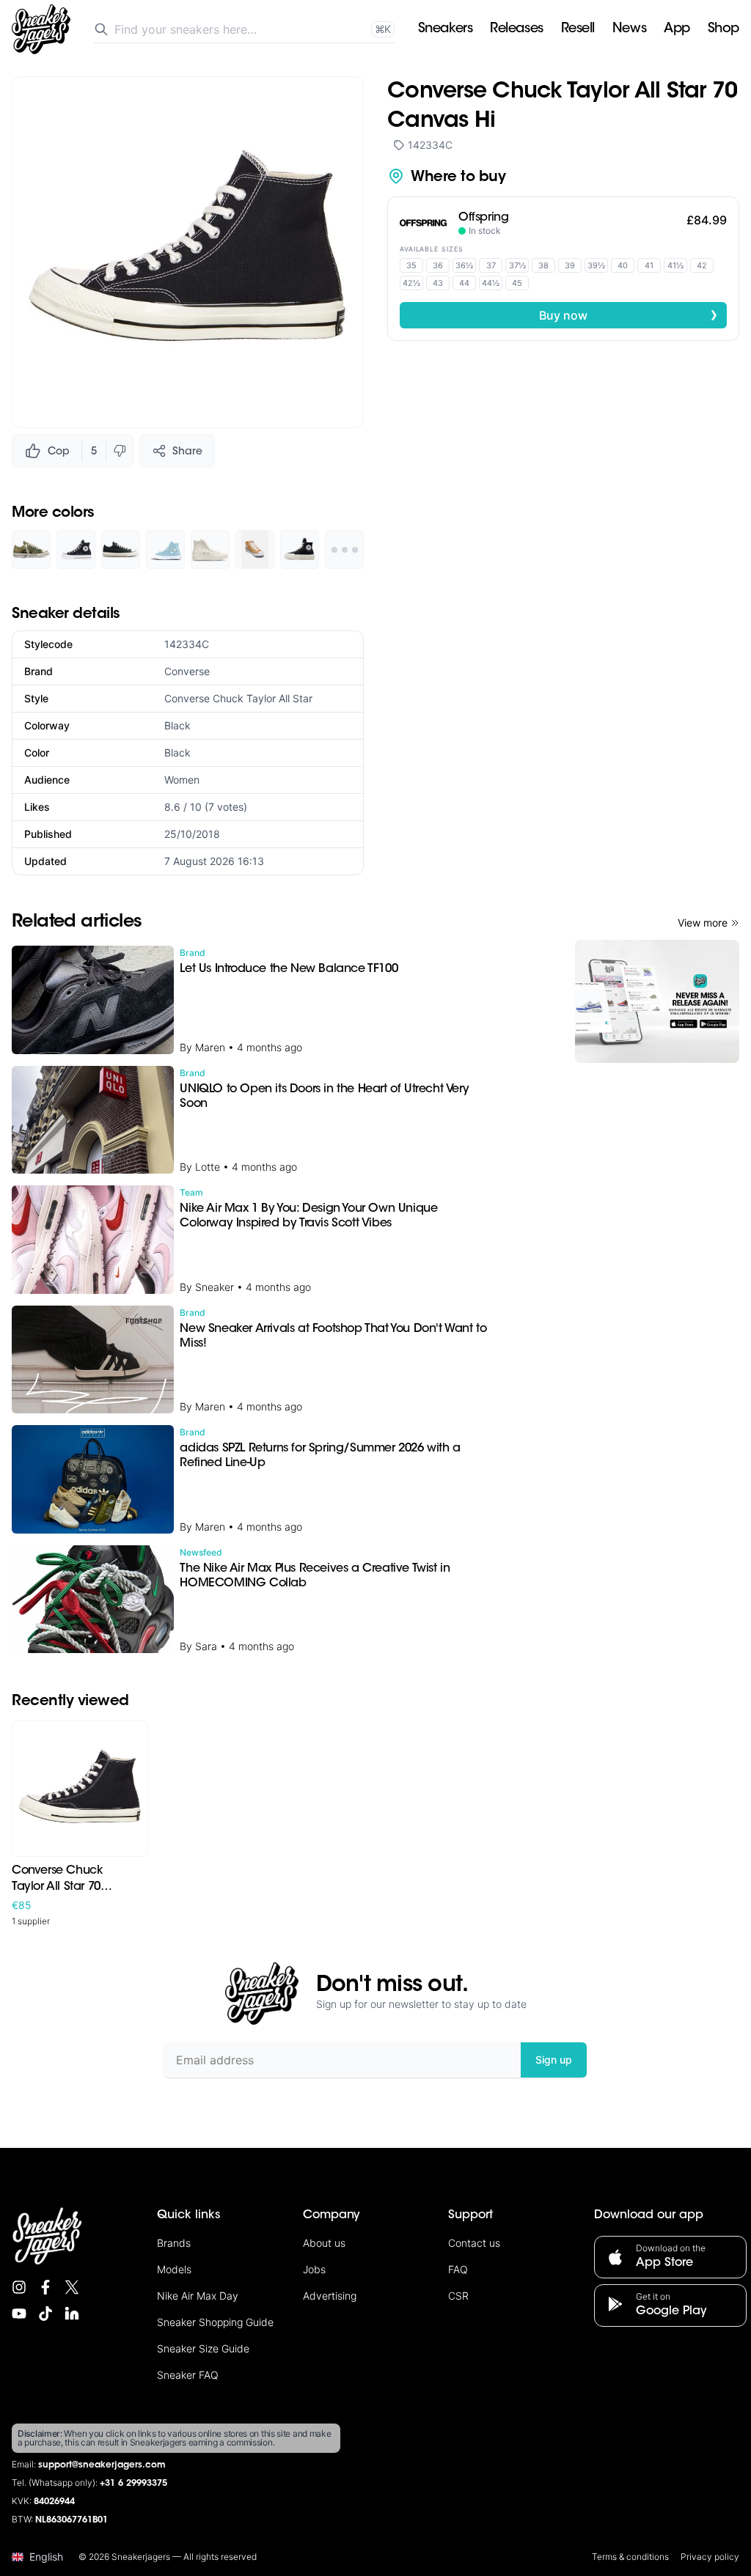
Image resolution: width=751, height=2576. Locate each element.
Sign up (554, 2060)
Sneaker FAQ (188, 2375)
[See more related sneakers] (344, 549)
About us (324, 2243)
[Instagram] (19, 2287)
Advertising (330, 2296)
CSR (458, 2296)
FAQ (458, 2269)
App (677, 29)
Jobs (314, 2269)
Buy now (629, 314)
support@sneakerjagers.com (102, 2465)
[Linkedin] (72, 2314)
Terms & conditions (630, 2557)
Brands (174, 2243)
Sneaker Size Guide (203, 2348)
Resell (578, 29)
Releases (516, 29)
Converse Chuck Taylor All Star (238, 698)
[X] (72, 2287)
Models (174, 2269)
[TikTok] (45, 2314)
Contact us (474, 2243)
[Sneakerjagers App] (657, 1001)
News (629, 29)
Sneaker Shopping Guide (215, 2322)
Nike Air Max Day (198, 2296)
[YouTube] (19, 2314)
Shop (723, 29)
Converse (187, 671)
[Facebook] (45, 2287)
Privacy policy (710, 2557)
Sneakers (445, 29)
